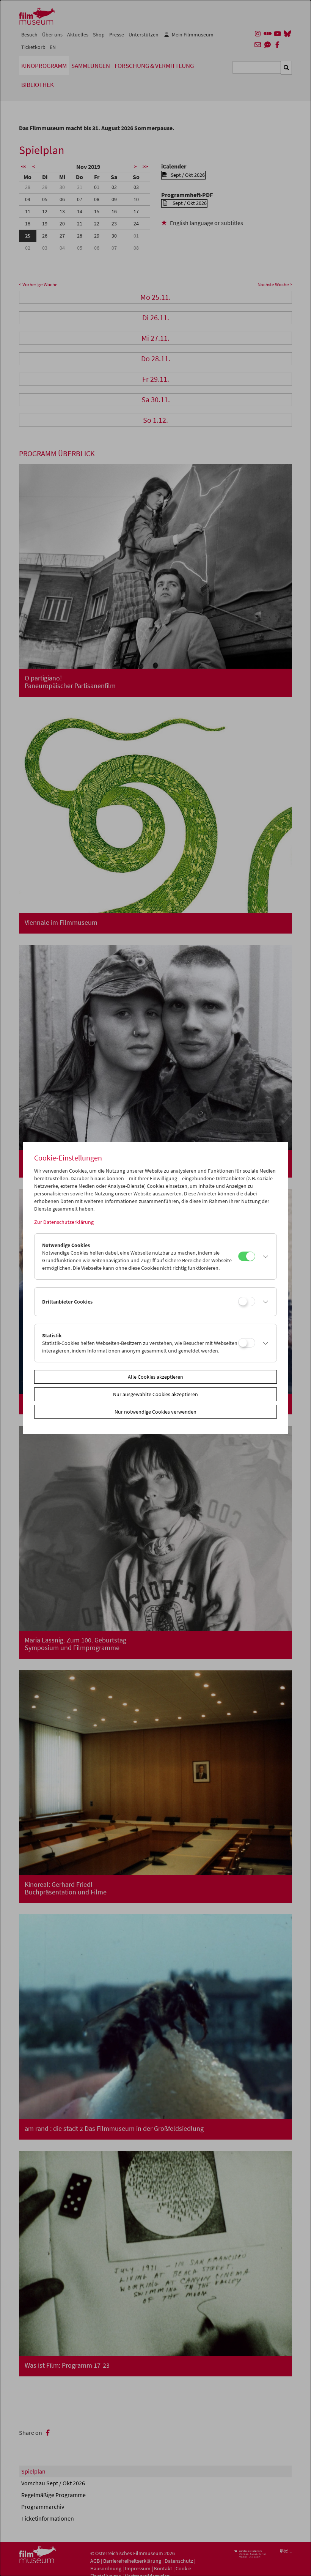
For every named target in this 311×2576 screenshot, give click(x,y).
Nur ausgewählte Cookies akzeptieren (155, 1394)
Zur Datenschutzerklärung (64, 1222)
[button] (264, 1257)
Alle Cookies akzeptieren (155, 1377)
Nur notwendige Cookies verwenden (155, 1412)
